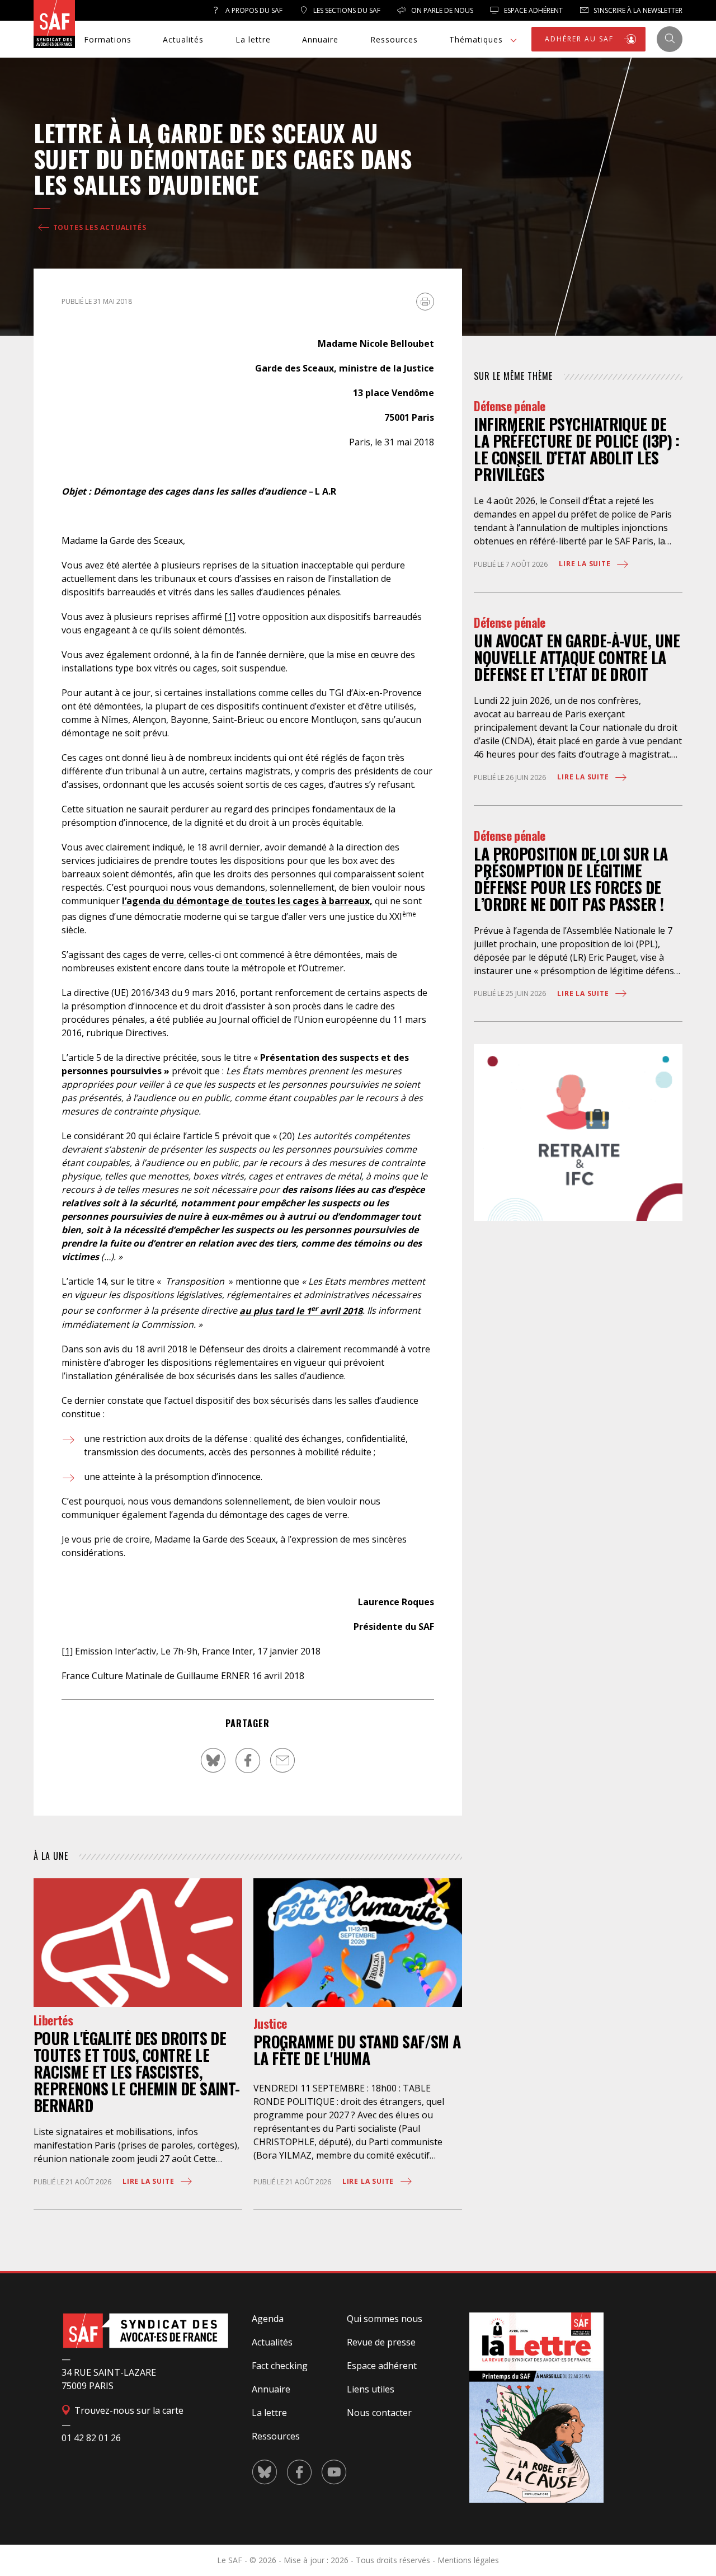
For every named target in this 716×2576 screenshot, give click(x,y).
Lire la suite (149, 2181)
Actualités (183, 39)
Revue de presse (381, 2342)
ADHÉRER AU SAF (581, 39)
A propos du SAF (253, 10)
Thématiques (476, 39)
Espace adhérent (382, 2366)
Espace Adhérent (533, 10)
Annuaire (320, 39)
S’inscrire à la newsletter (637, 10)
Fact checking (280, 2366)
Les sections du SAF (346, 10)
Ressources (394, 39)
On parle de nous (441, 10)
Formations (108, 39)
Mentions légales (468, 2560)
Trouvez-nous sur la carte (128, 2410)
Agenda (268, 2319)
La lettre (253, 39)
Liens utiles (371, 2389)
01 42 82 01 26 (91, 2438)
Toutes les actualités (99, 227)
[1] (230, 617)
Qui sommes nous (385, 2319)
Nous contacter (379, 2413)
